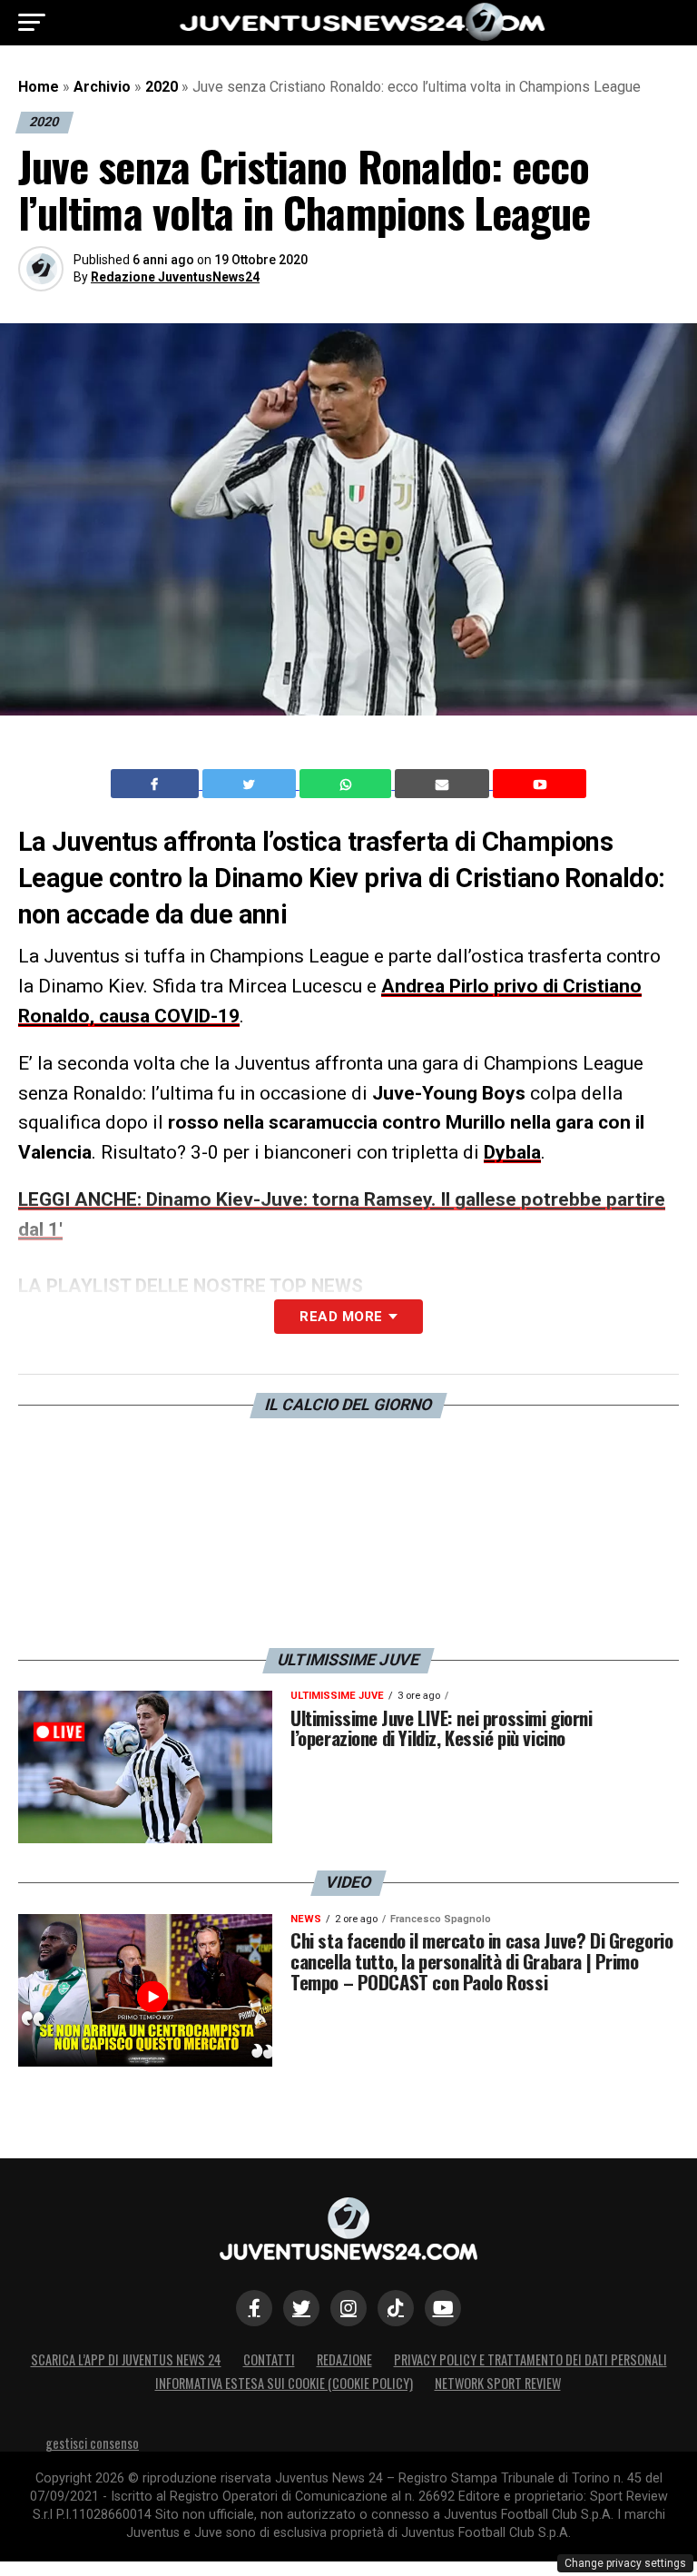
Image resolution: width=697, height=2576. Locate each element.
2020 (162, 87)
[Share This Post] (348, 784)
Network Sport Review (498, 2383)
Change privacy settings (625, 2563)
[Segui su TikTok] (396, 2308)
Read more (341, 1317)
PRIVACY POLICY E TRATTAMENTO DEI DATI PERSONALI (530, 2359)
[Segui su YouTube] (443, 2308)
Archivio (102, 87)
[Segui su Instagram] (348, 2308)
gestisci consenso (92, 2443)
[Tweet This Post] (251, 784)
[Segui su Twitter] (301, 2308)
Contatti (269, 2359)
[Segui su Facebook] (254, 2308)
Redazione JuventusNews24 (175, 277)
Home (39, 87)
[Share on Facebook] (157, 784)
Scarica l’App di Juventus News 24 (126, 2359)
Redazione (344, 2359)
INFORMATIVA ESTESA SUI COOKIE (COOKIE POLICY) (284, 2383)
